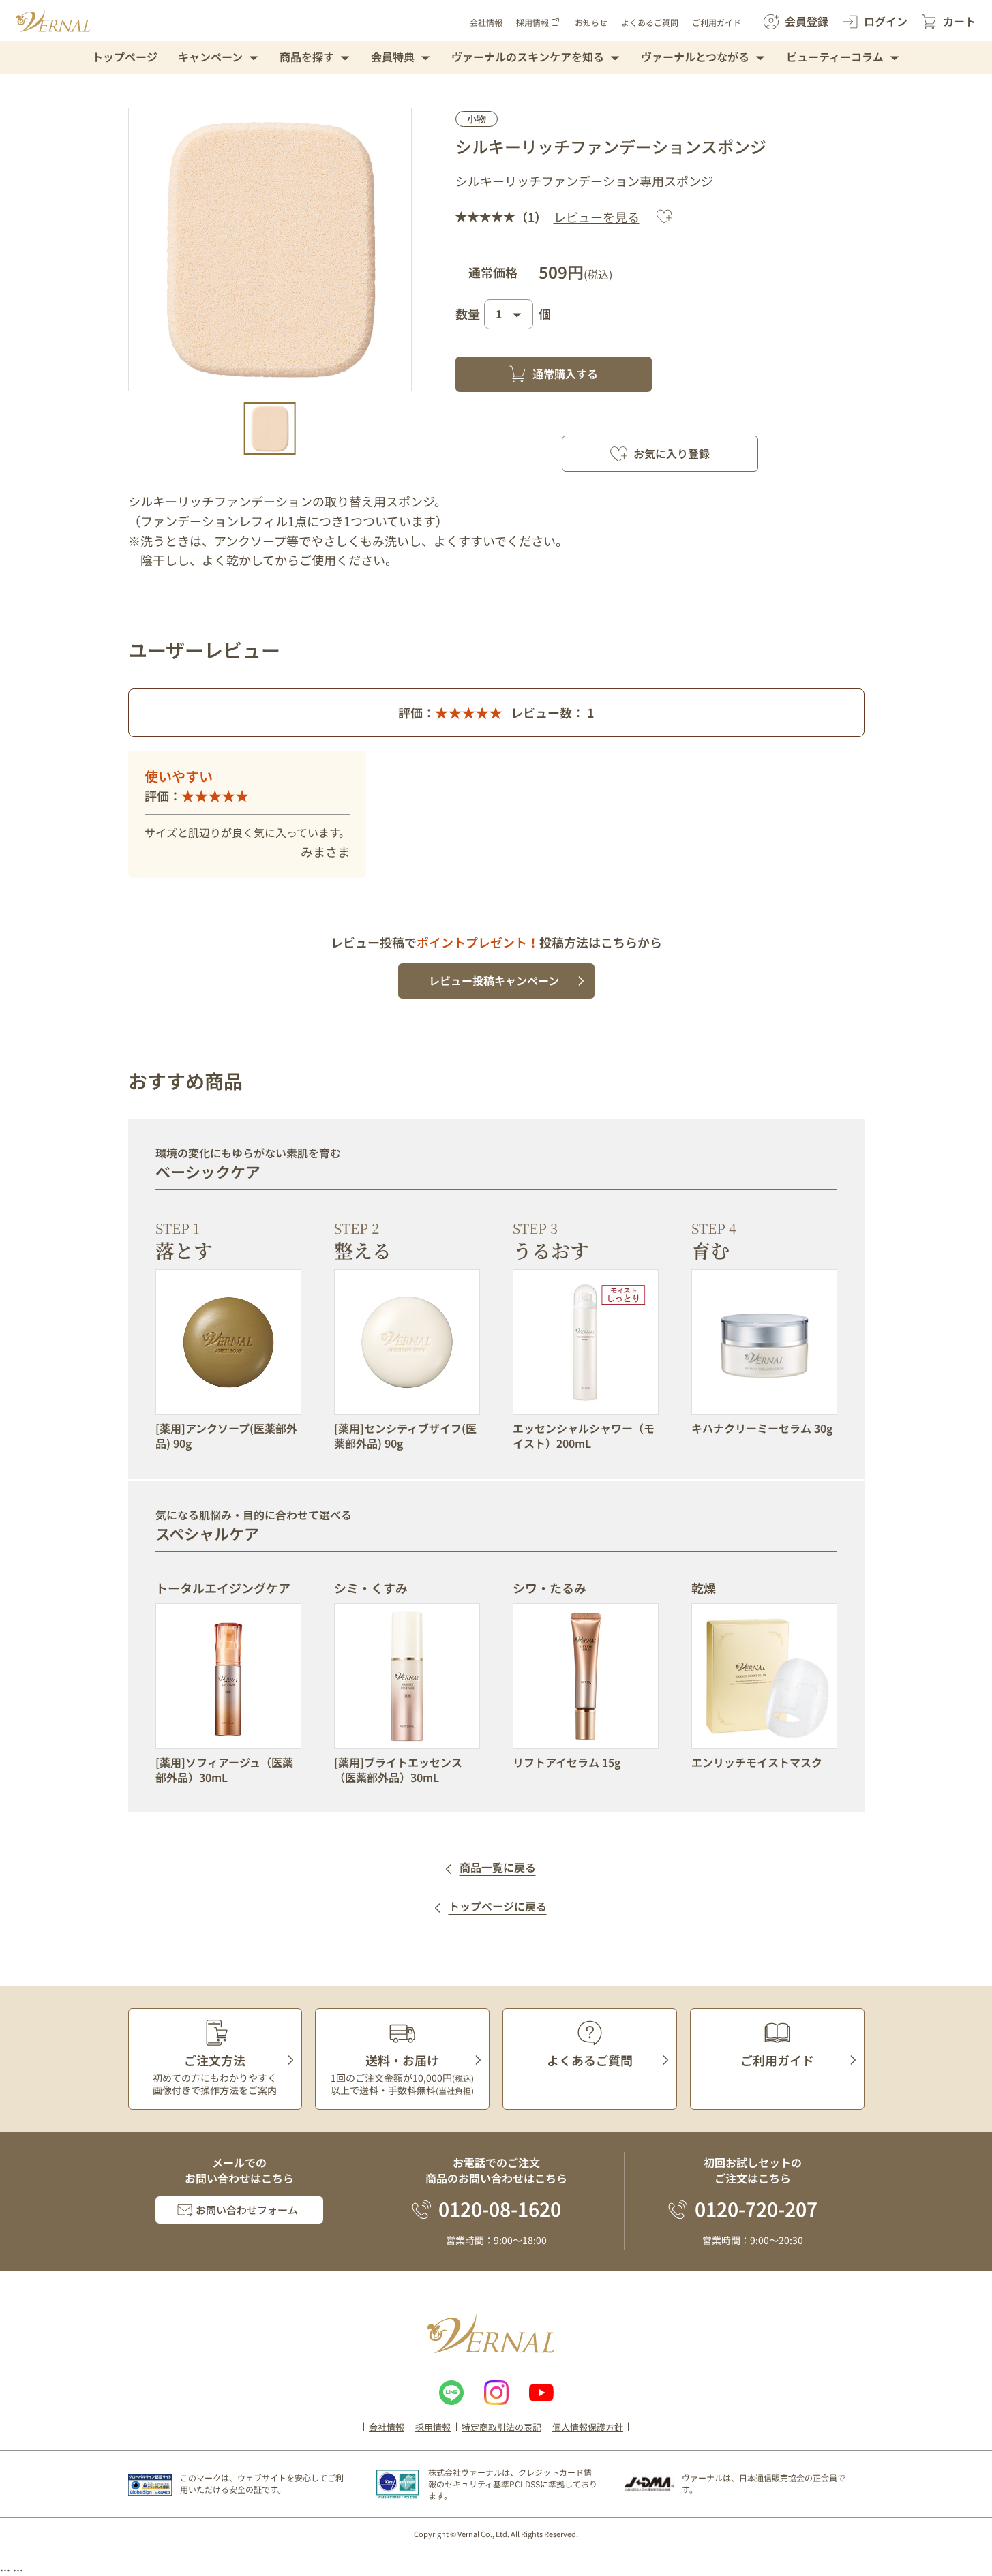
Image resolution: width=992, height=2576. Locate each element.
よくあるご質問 (650, 22)
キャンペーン (210, 57)
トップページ (125, 57)
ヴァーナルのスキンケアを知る (528, 57)
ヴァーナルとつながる (695, 57)
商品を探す (307, 57)
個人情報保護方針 (588, 2427)
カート (959, 21)
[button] (270, 428)
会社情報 (486, 22)
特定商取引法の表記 (501, 2427)
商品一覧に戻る (498, 1868)
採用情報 (532, 22)
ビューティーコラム (835, 57)
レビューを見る (597, 217)
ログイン (886, 21)
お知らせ (591, 22)
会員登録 (807, 21)
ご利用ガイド (717, 22)
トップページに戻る (498, 1907)
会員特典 (393, 57)
